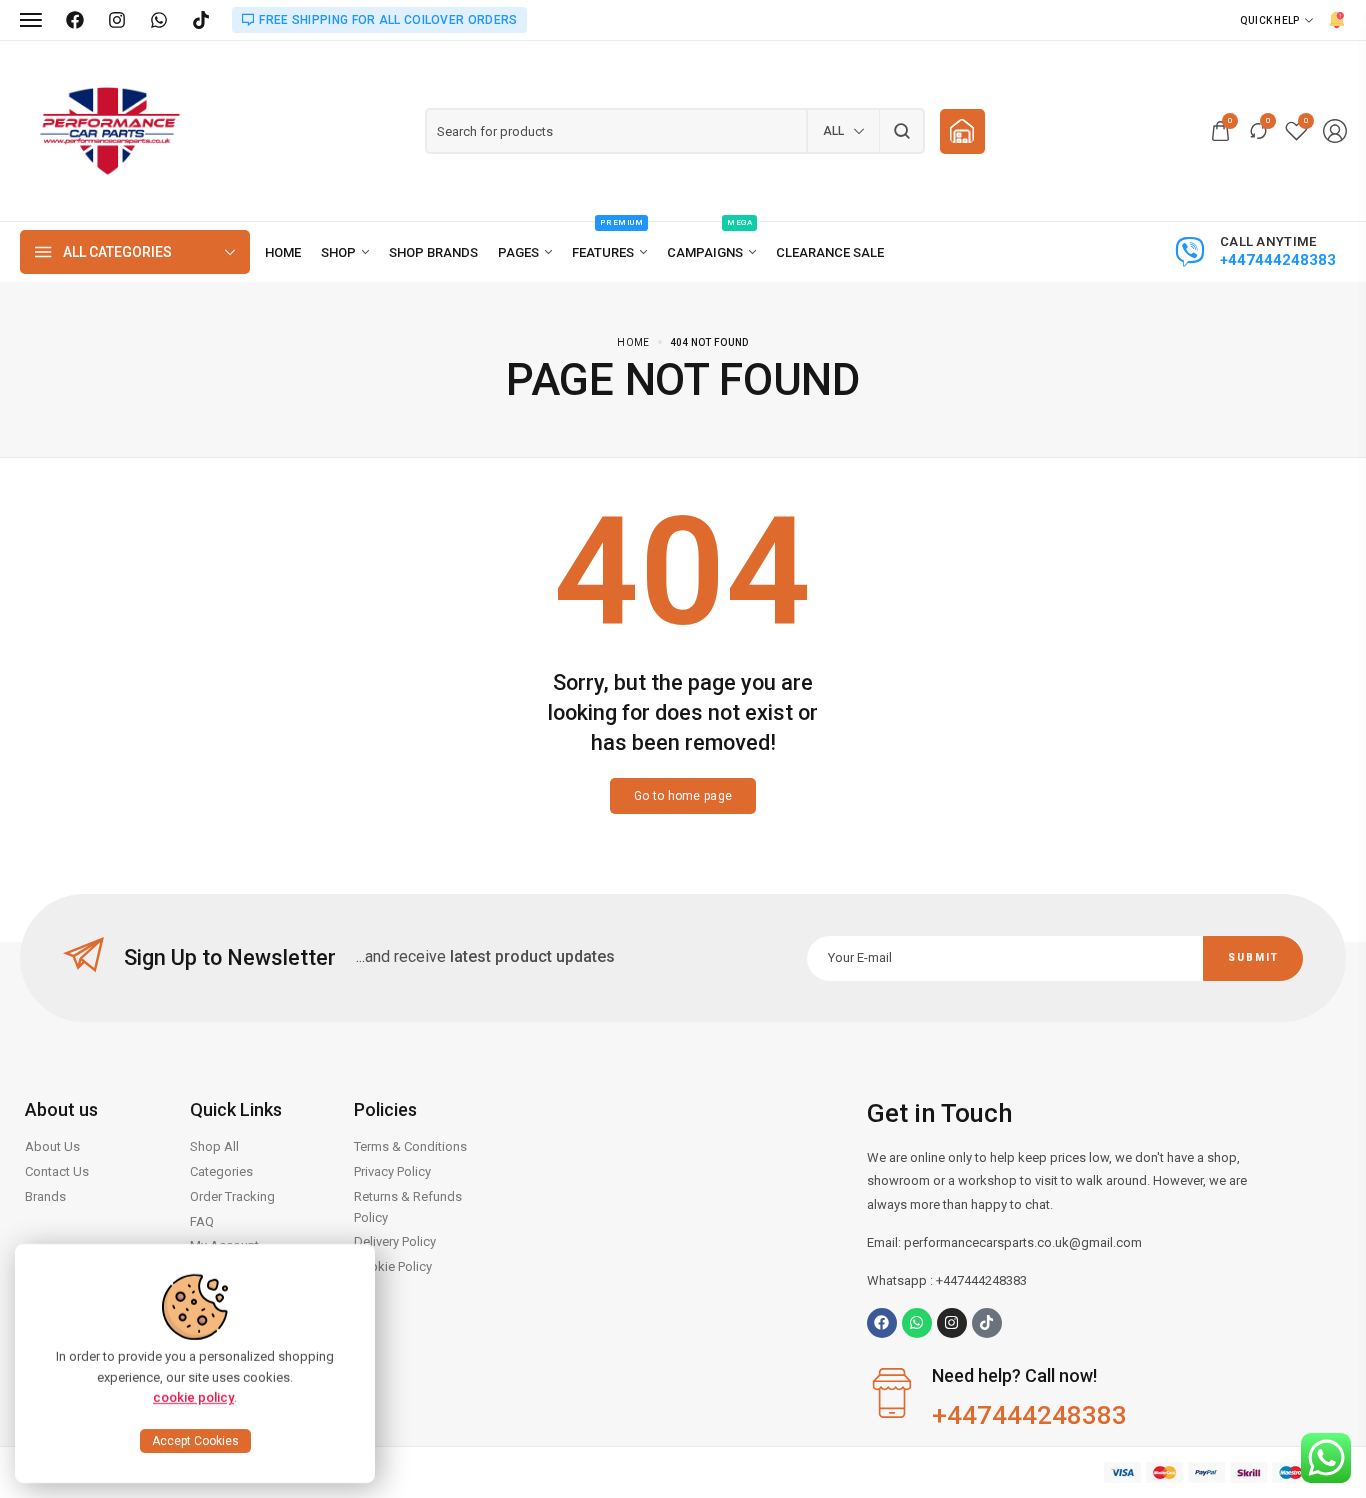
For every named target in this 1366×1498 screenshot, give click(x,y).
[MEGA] (711, 252)
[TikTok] (201, 20)
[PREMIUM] (609, 252)
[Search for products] (902, 131)
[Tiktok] (987, 1323)
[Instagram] (117, 20)
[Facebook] (75, 20)
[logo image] (110, 129)
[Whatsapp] (917, 1323)
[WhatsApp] (159, 20)
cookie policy (193, 1397)
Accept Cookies (195, 1441)
